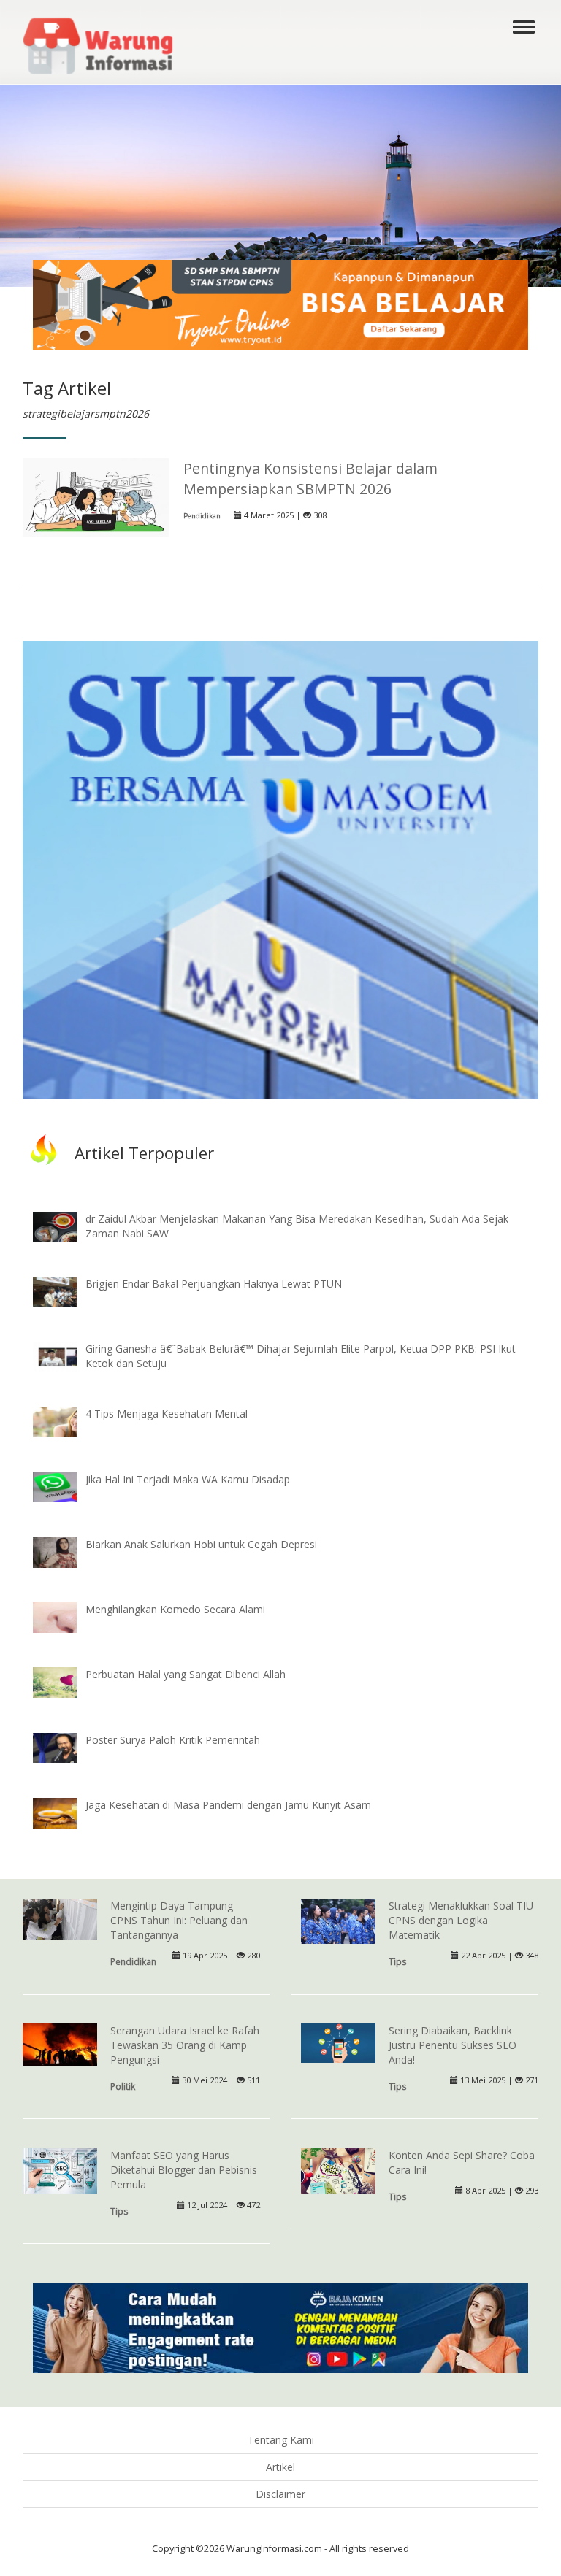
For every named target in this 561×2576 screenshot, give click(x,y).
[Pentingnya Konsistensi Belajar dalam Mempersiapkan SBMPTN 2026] (96, 496)
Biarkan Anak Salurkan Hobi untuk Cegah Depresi (201, 1544)
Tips (398, 1961)
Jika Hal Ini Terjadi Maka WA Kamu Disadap (188, 1479)
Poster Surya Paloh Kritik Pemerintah (173, 1740)
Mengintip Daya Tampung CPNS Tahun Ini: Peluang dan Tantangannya (179, 1920)
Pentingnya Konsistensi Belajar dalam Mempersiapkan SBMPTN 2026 (310, 478)
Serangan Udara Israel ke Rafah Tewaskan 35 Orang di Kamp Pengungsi (185, 2045)
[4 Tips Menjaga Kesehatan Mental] (66, 1421)
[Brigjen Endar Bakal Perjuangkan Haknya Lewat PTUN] (66, 1290)
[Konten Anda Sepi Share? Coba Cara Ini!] (338, 2172)
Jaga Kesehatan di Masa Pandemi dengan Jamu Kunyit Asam (228, 1805)
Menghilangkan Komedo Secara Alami (175, 1609)
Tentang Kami (281, 2440)
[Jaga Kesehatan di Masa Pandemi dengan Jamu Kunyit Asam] (66, 1811)
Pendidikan (202, 516)
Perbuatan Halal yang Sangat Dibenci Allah (186, 1674)
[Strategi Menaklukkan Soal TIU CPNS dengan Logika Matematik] (338, 1922)
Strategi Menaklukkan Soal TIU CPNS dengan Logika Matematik (461, 1920)
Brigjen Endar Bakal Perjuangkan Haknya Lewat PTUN (214, 1284)
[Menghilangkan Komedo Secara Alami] (66, 1616)
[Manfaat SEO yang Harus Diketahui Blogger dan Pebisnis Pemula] (60, 2170)
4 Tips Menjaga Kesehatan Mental (167, 1414)
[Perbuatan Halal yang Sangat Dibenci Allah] (66, 1681)
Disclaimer (280, 2494)
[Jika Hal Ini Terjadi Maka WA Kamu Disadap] (66, 1486)
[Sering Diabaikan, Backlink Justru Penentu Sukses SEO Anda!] (338, 2042)
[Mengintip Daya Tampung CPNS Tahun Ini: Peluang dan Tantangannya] (60, 1919)
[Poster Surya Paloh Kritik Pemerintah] (66, 1746)
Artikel (280, 2467)
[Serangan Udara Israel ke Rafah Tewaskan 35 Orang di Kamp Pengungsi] (60, 2044)
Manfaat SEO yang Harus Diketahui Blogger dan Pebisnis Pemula (184, 2170)
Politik (123, 2086)
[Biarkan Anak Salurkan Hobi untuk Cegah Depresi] (66, 1551)
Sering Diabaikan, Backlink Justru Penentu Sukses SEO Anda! (453, 2045)
